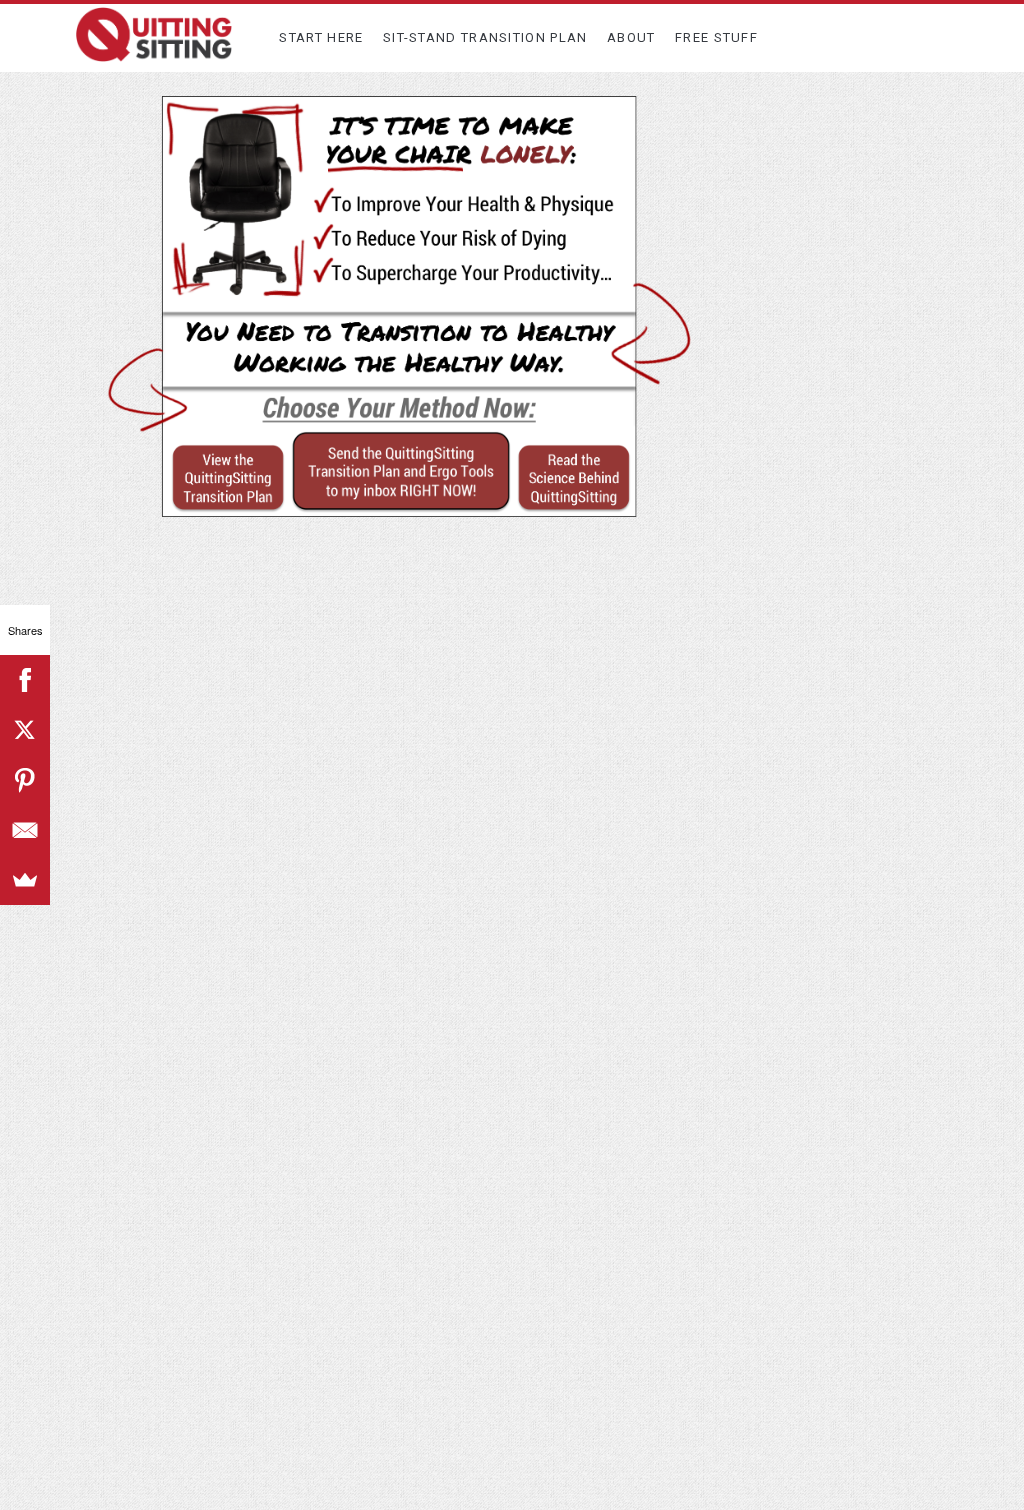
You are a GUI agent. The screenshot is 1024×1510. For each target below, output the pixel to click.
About (631, 37)
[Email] (25, 830)
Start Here (321, 37)
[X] (25, 730)
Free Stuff (716, 37)
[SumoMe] (25, 880)
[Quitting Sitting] (154, 53)
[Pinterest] (25, 780)
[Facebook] (25, 680)
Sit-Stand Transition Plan (485, 37)
